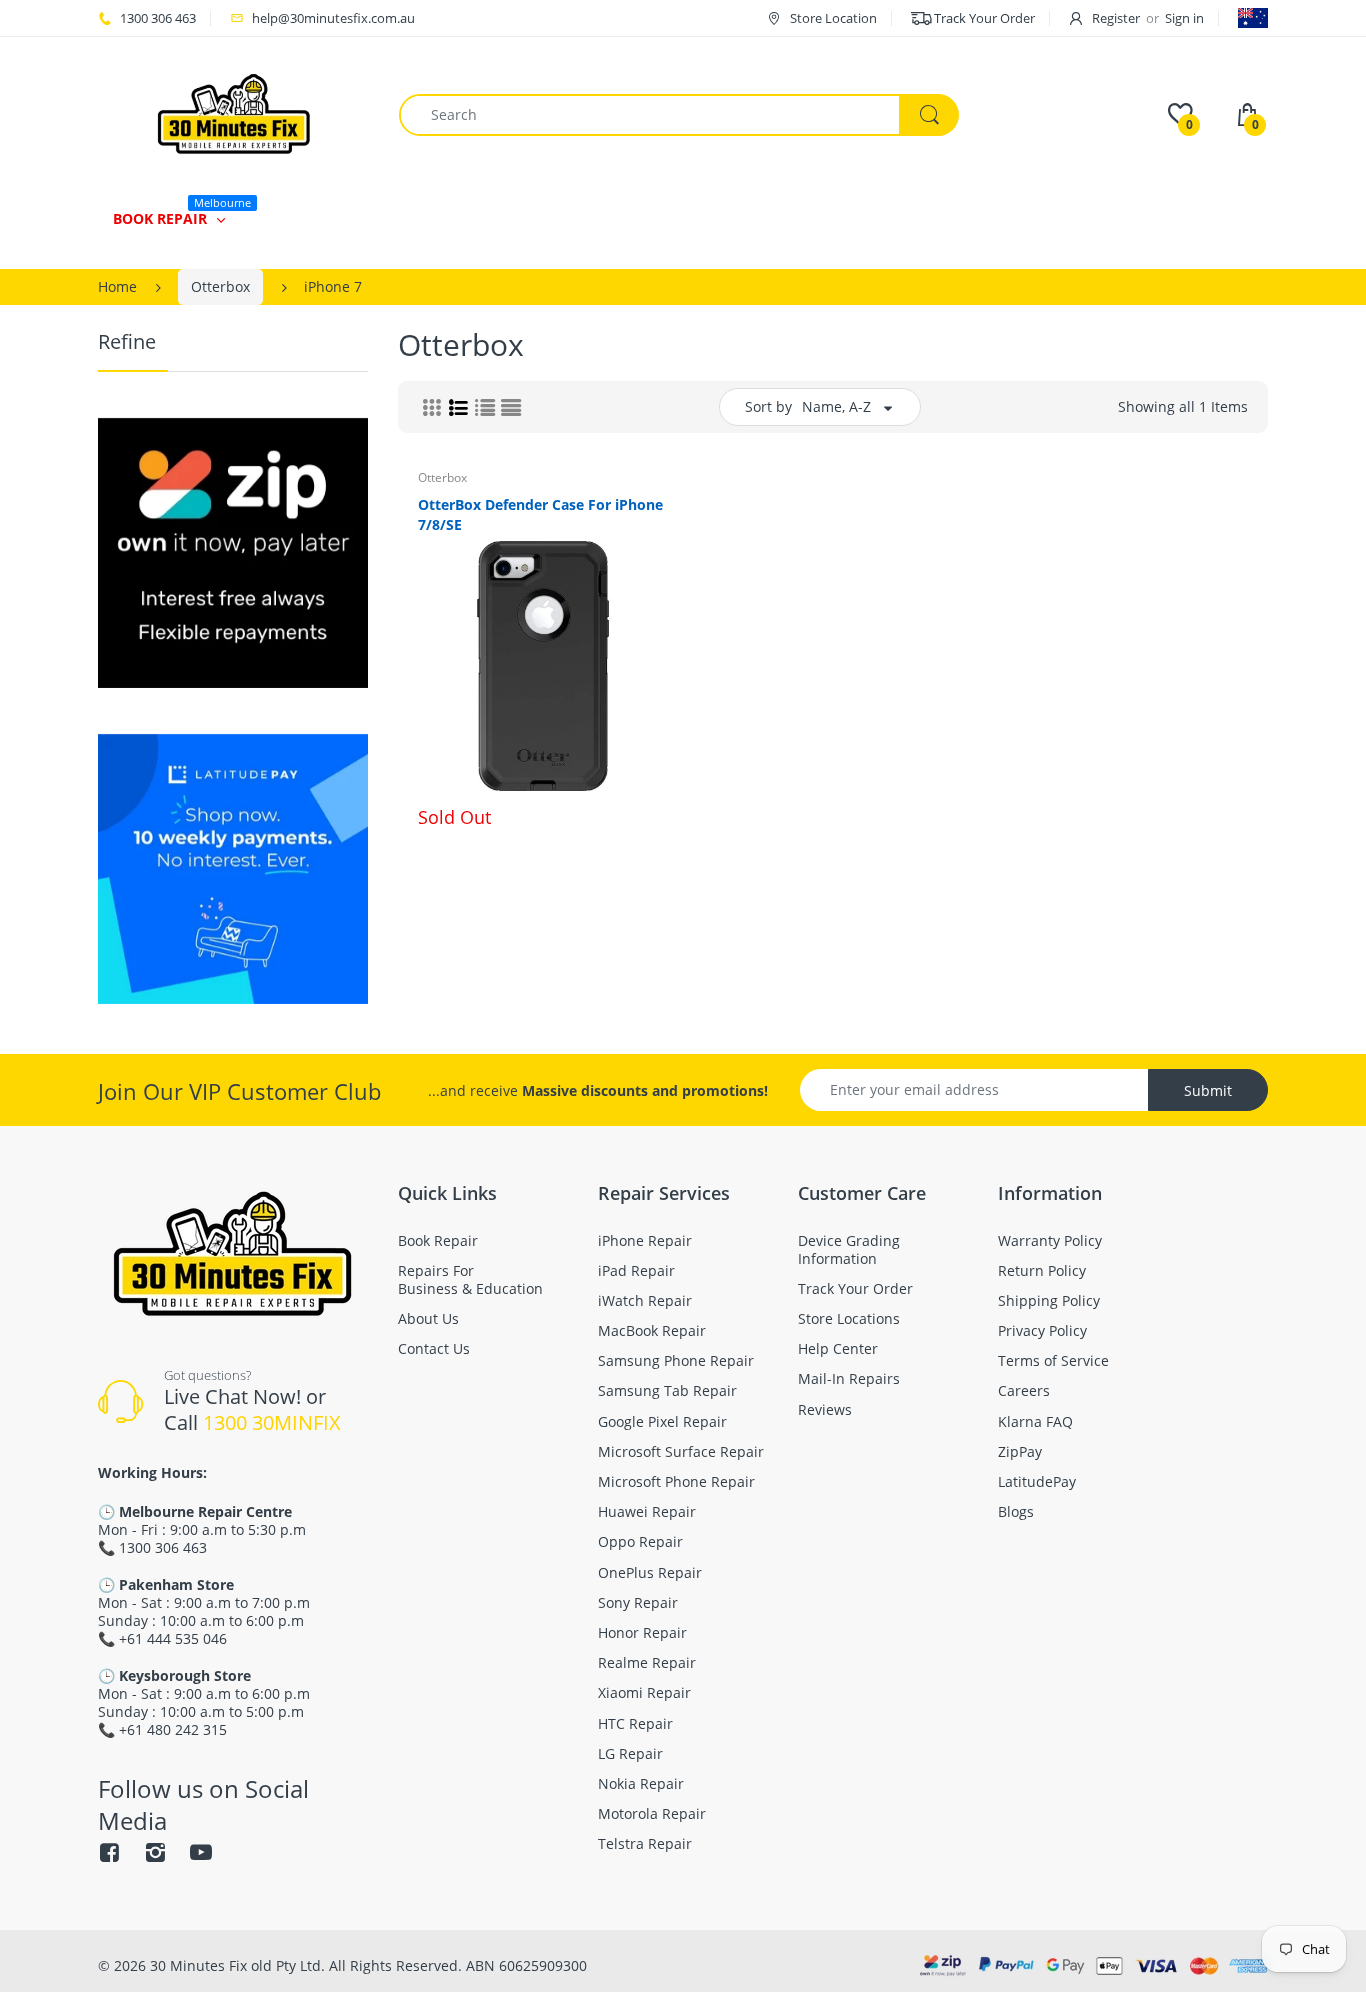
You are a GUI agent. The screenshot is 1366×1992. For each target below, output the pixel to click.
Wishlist (601, 883)
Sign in (1184, 18)
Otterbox (220, 286)
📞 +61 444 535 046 (162, 1638)
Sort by (768, 406)
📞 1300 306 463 (152, 1547)
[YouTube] (201, 1852)
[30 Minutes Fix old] (234, 113)
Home (117, 286)
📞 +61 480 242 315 (162, 1729)
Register (1116, 18)
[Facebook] (109, 1852)
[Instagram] (155, 1852)
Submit (1208, 1090)
